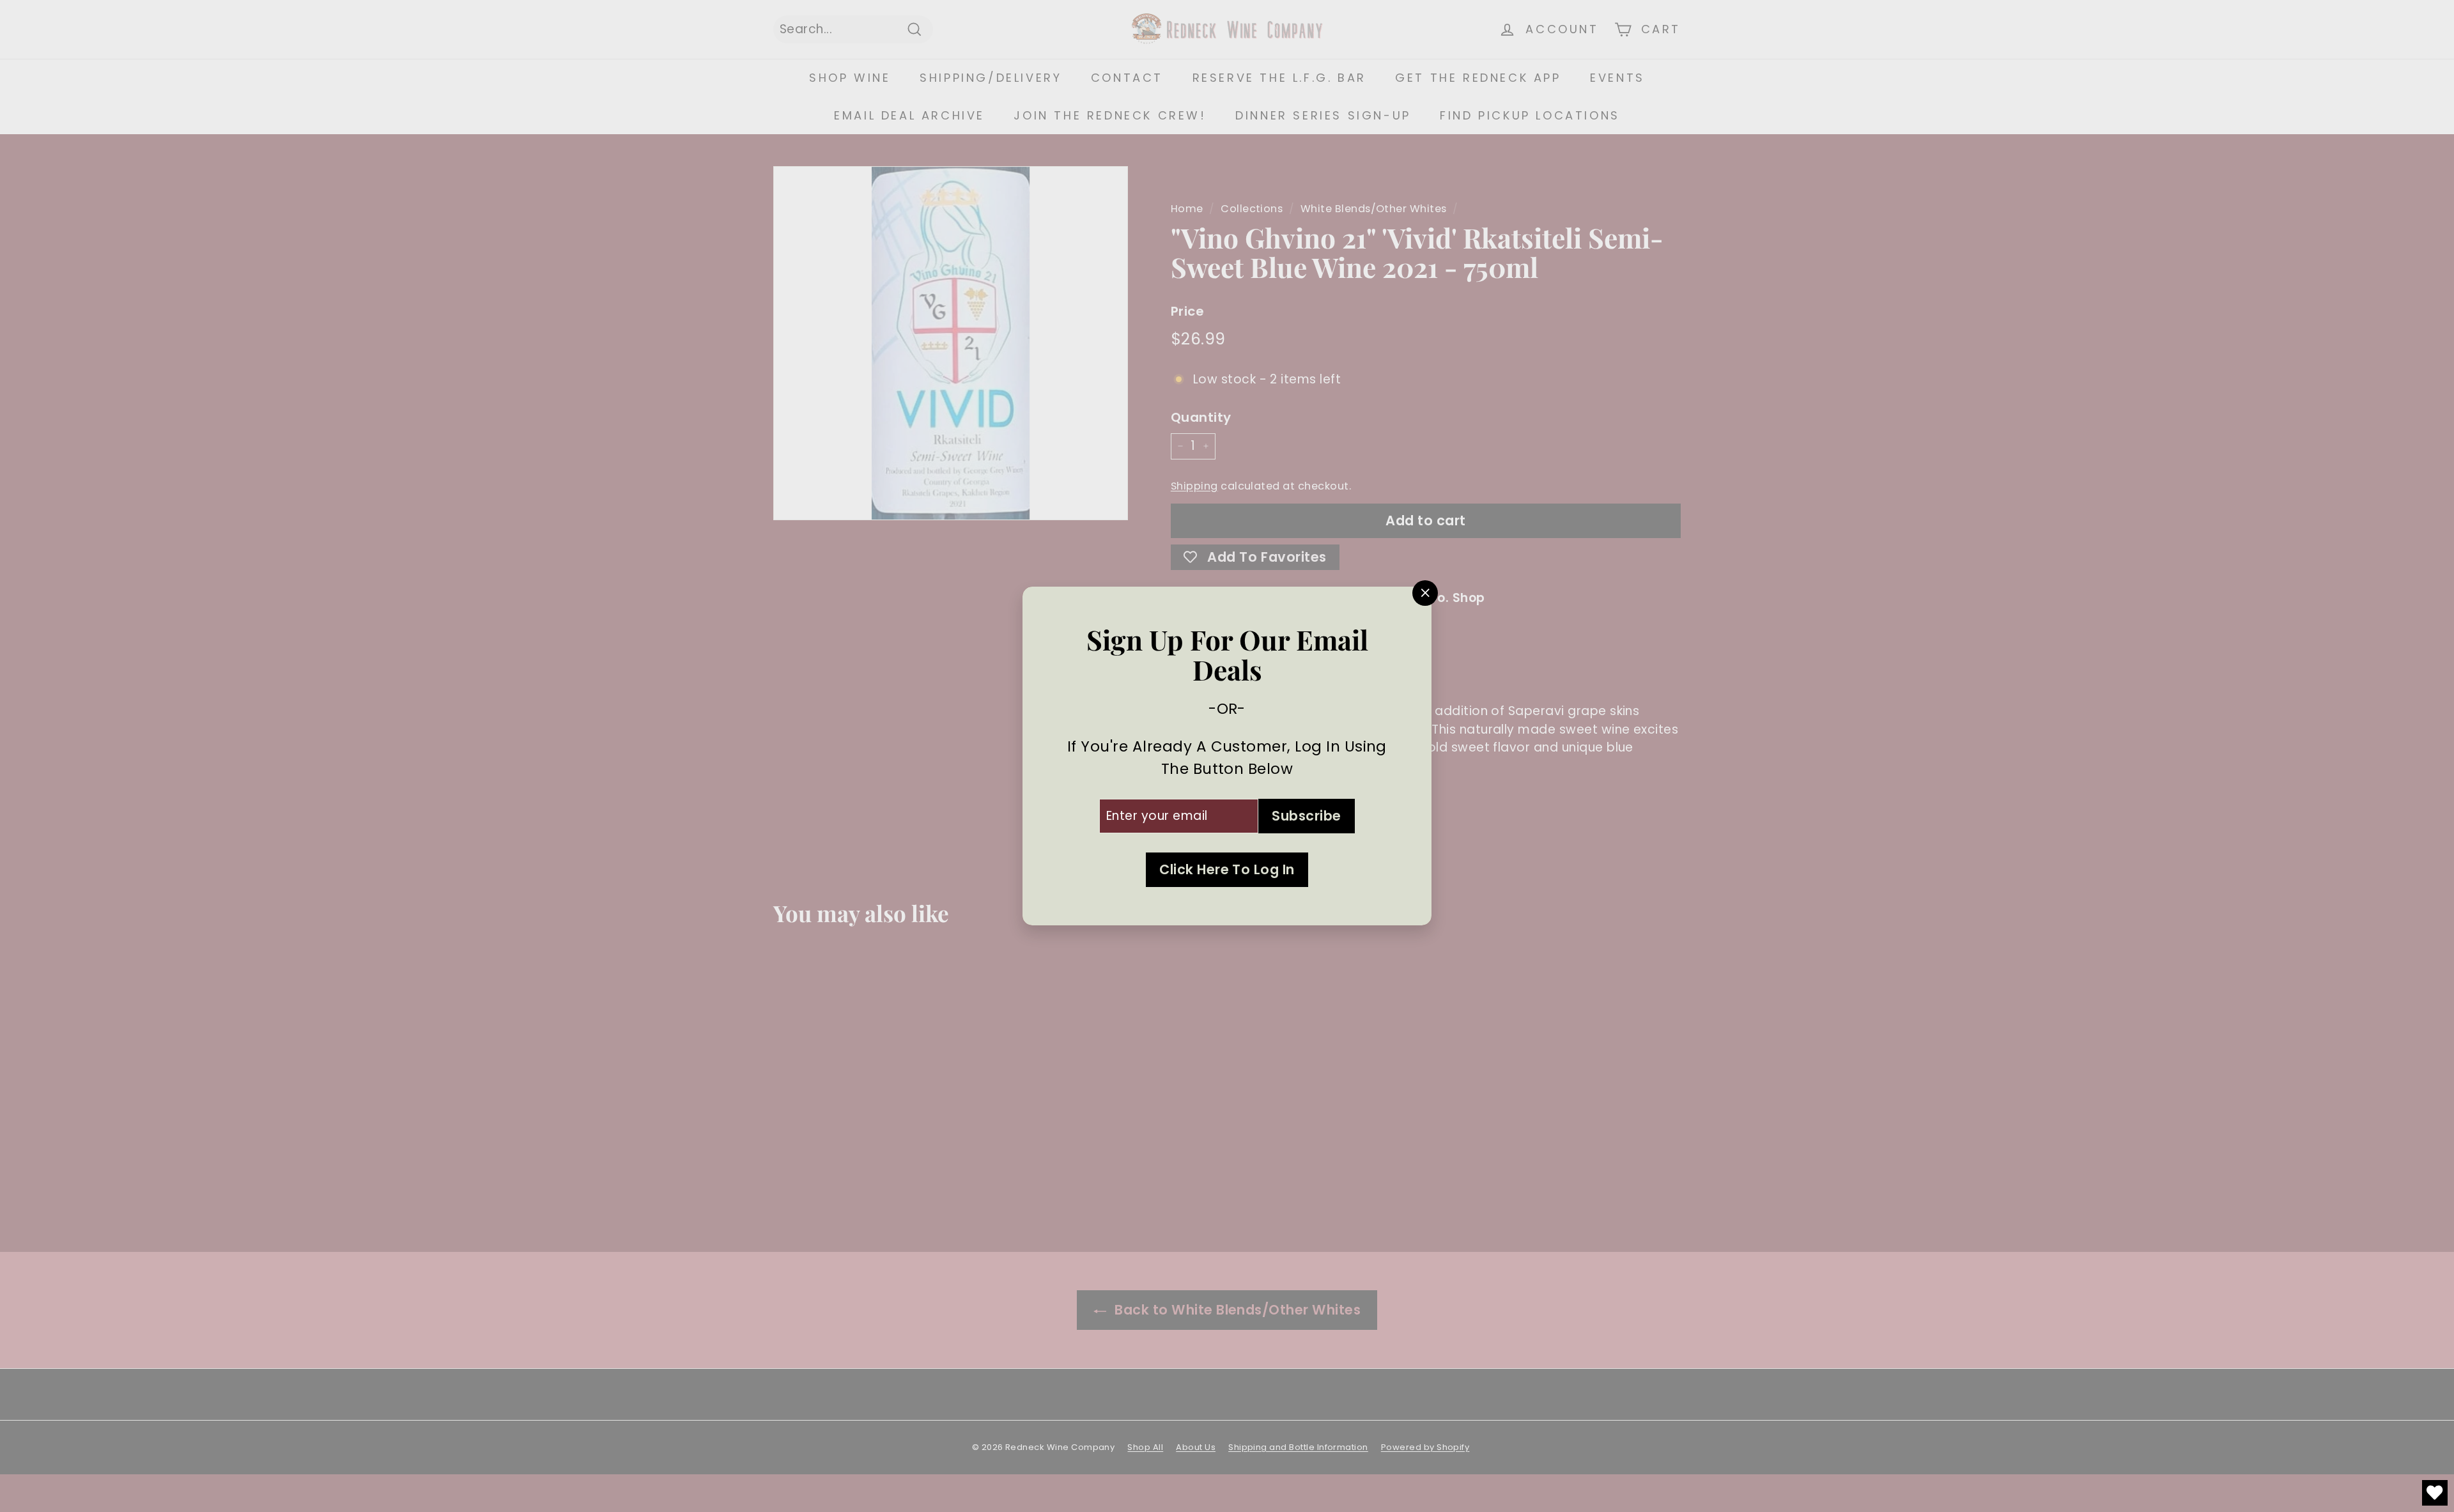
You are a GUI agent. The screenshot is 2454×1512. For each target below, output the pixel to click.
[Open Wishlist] (2435, 1493)
